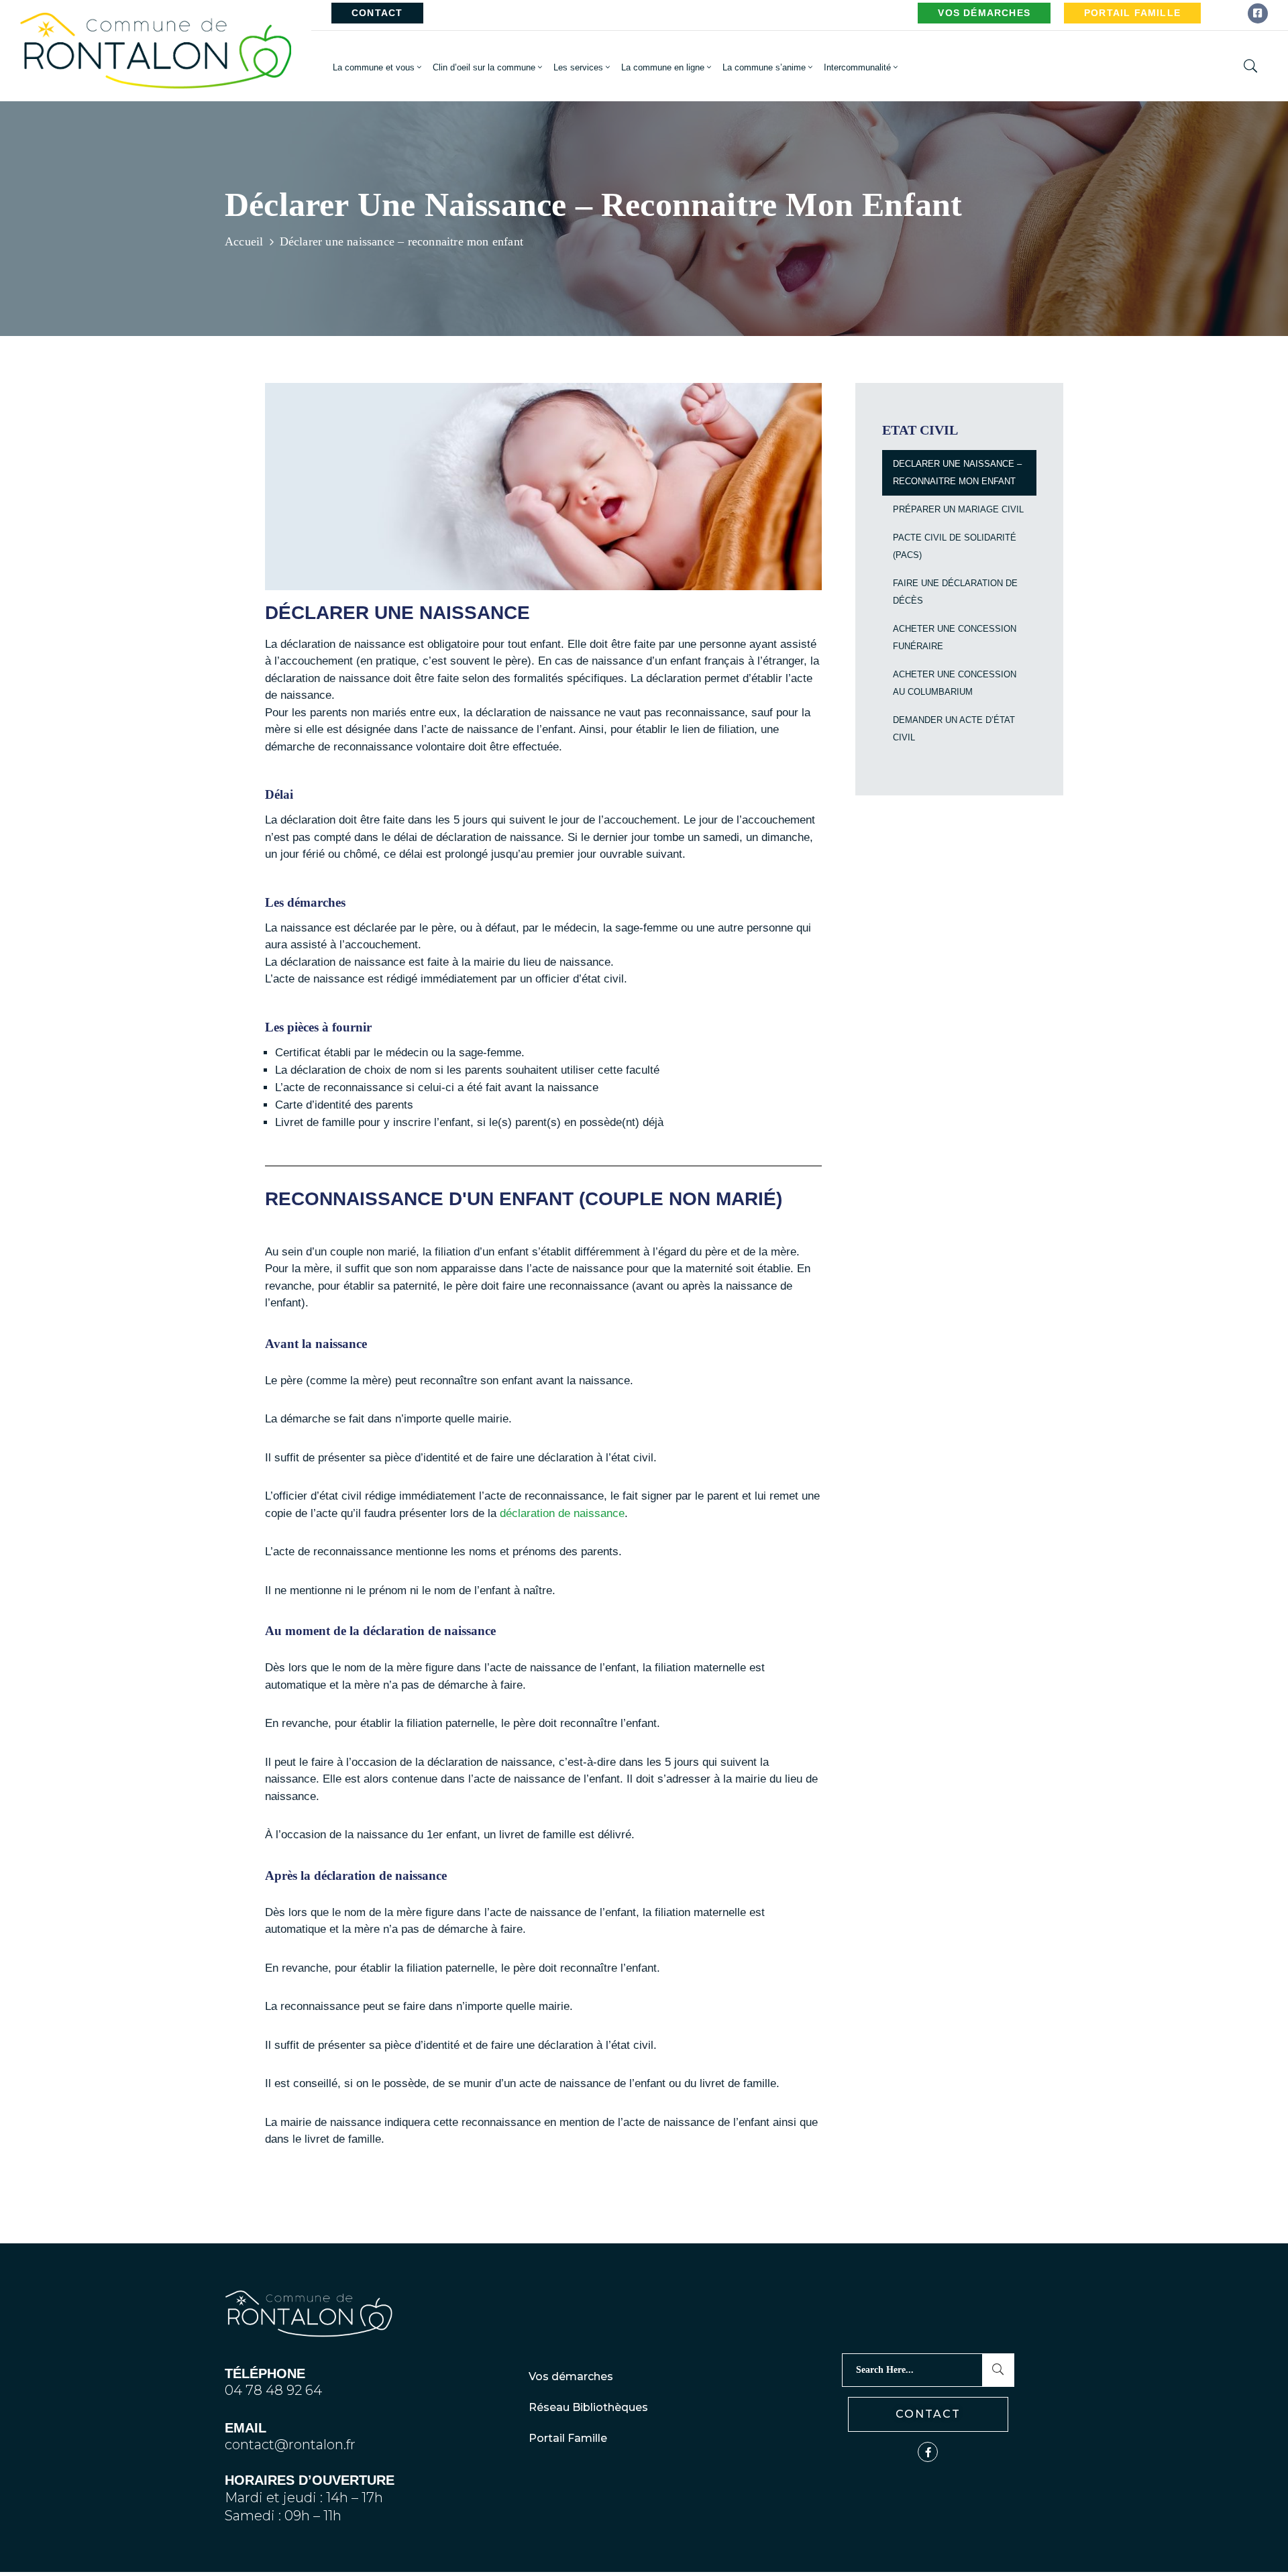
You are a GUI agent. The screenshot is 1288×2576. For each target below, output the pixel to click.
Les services (578, 67)
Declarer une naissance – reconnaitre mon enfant (957, 472)
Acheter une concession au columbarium (955, 683)
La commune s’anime (764, 67)
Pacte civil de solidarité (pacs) (955, 546)
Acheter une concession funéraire (955, 637)
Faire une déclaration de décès (955, 592)
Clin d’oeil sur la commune (484, 67)
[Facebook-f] (928, 2452)
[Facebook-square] (1258, 13)
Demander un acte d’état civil (954, 729)
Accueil (244, 241)
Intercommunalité (857, 67)
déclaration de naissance (562, 1513)
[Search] (998, 2370)
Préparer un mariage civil (958, 509)
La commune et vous (374, 67)
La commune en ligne (663, 67)
